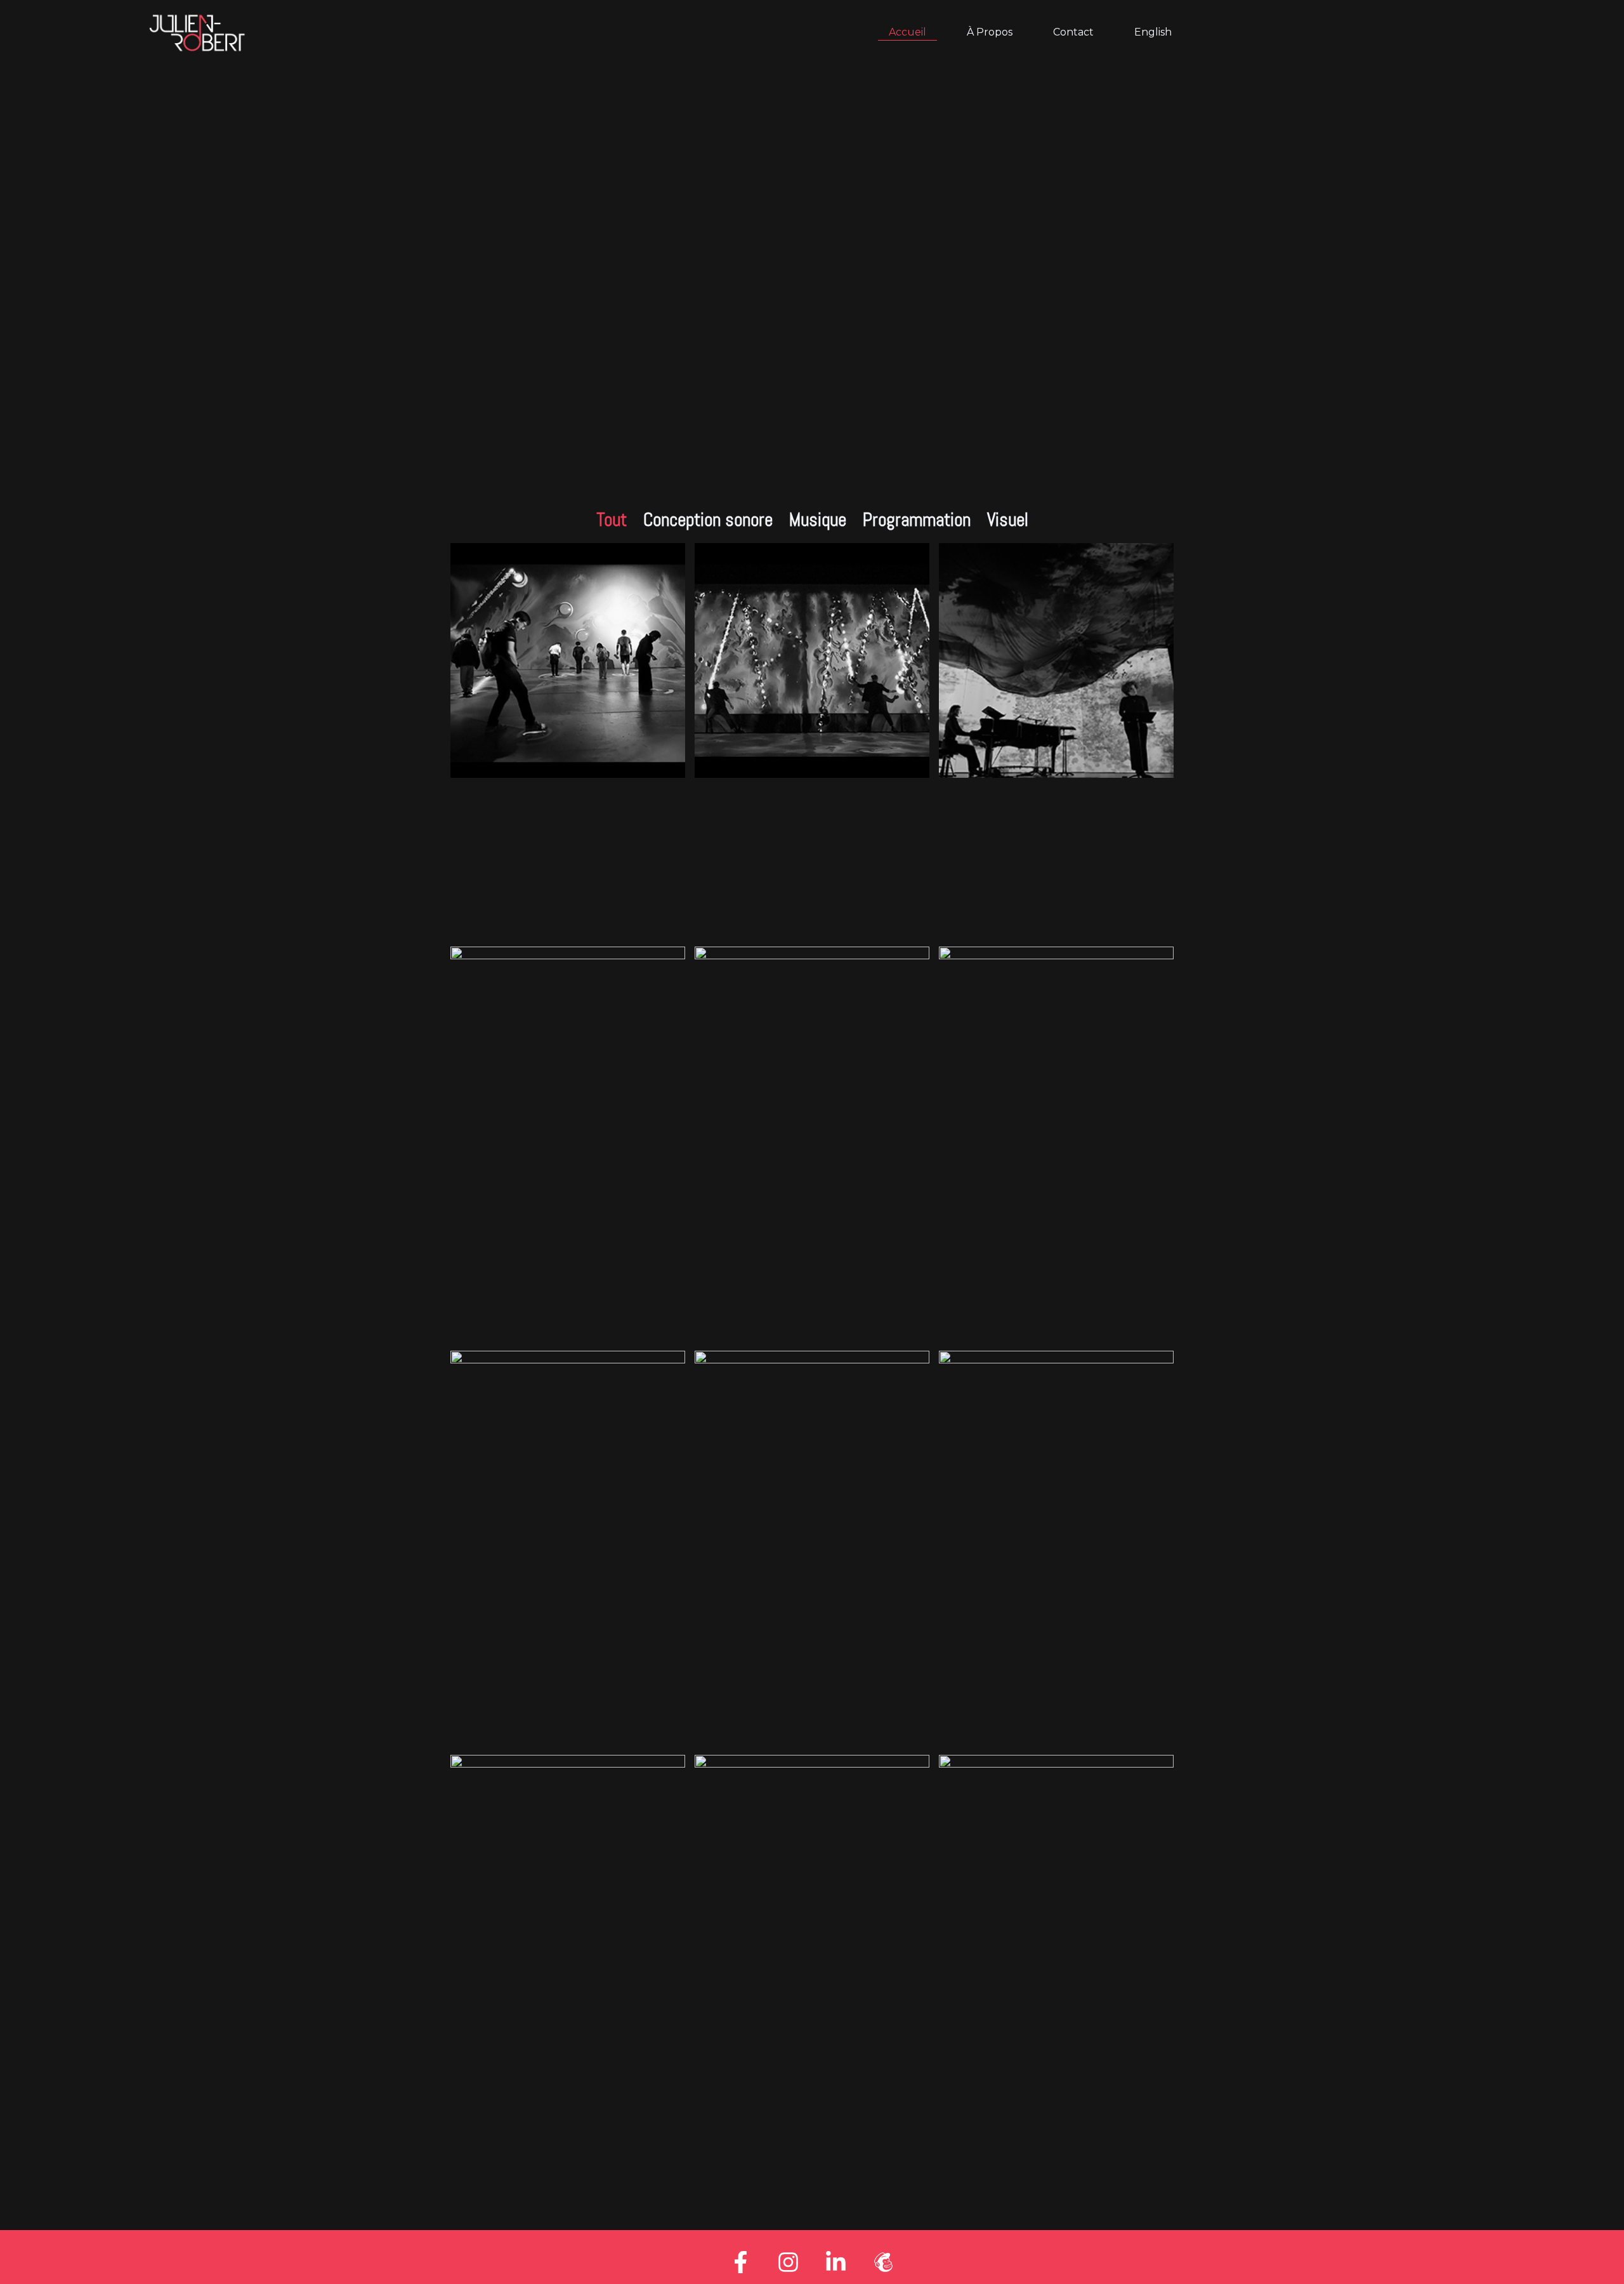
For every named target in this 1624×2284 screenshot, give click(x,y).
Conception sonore (708, 520)
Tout (612, 520)
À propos (990, 32)
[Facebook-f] (741, 2262)
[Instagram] (789, 2262)
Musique (818, 520)
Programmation (917, 520)
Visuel (1008, 520)
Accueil (907, 32)
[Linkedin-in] (836, 2262)
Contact (1073, 32)
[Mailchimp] (884, 2262)
